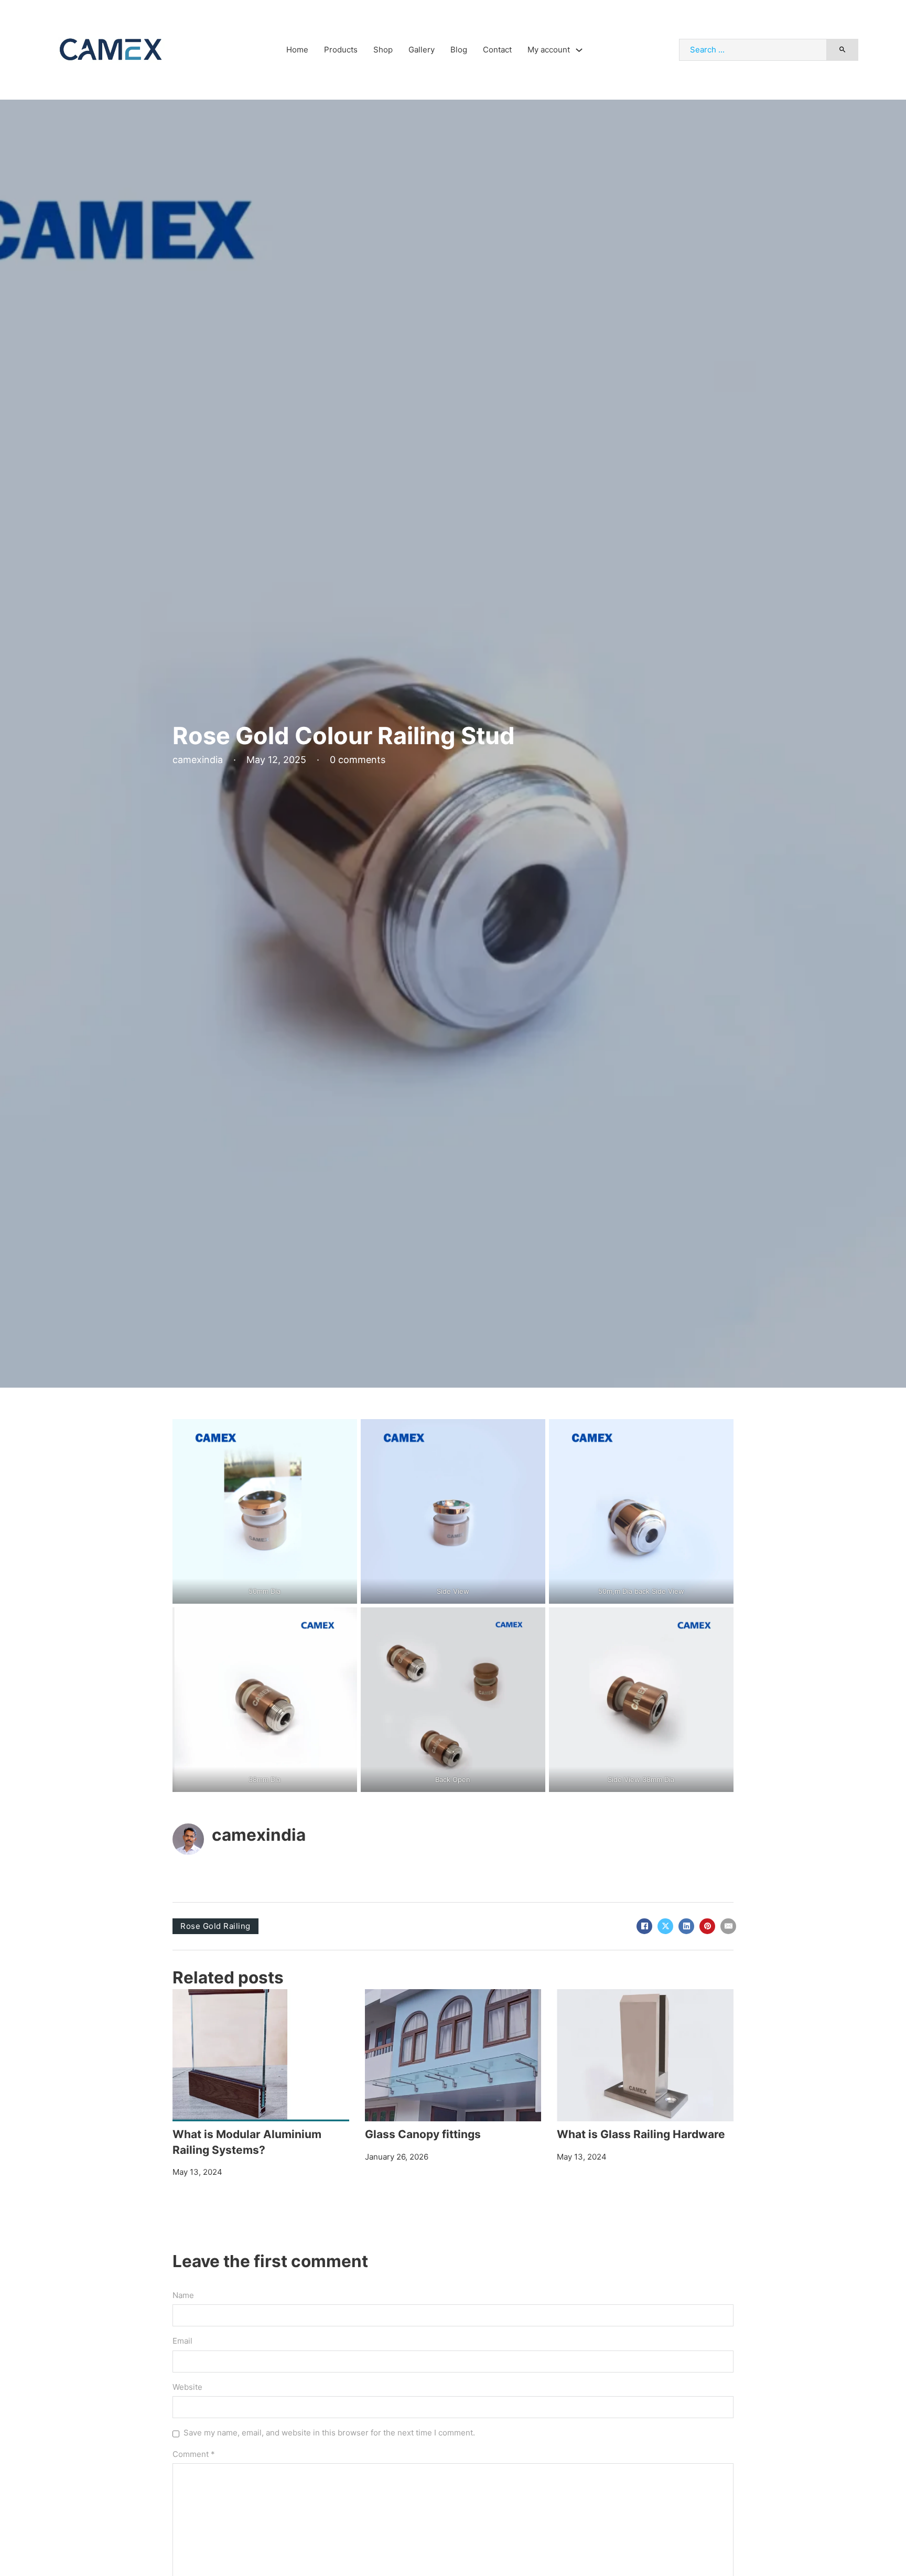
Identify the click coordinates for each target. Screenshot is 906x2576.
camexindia (259, 1835)
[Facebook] (644, 1926)
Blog (459, 50)
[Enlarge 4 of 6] (343, 1621)
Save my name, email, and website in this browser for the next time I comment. (329, 2433)
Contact (497, 50)
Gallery (422, 50)
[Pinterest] (707, 1926)
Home (297, 50)
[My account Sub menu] (579, 50)
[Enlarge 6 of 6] (720, 1621)
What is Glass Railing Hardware (641, 2134)
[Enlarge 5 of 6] (532, 1621)
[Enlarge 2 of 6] (532, 1433)
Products (341, 50)
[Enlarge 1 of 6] (343, 1433)
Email (182, 2341)
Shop (383, 50)
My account (549, 50)
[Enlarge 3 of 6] (720, 1433)
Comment (194, 2454)
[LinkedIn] (686, 1926)
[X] (665, 1926)
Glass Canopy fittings (423, 2134)
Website (187, 2387)
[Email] (728, 1926)
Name (183, 2295)
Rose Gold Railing (215, 1926)
